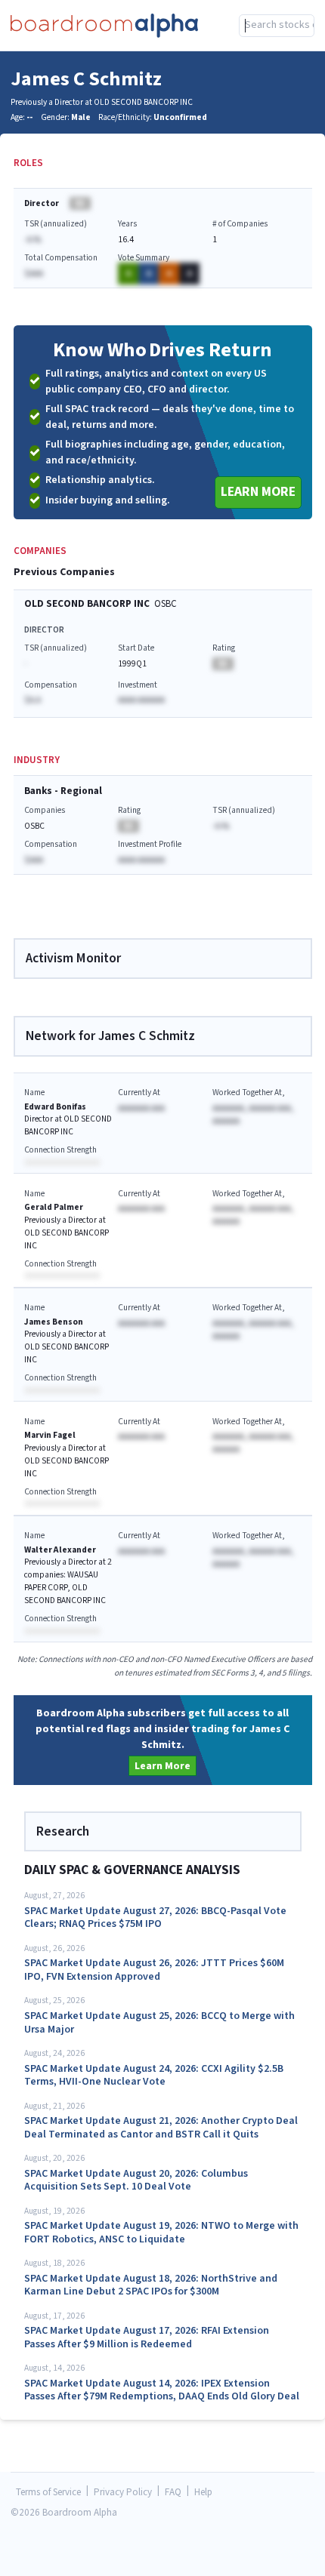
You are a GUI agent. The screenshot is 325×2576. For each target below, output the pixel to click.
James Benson (54, 1322)
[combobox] (277, 26)
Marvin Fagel (50, 1435)
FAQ (173, 2493)
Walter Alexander (60, 1550)
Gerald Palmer (54, 1207)
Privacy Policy (123, 2493)
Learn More (258, 492)
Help (203, 2493)
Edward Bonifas (55, 1107)
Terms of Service (48, 2493)
